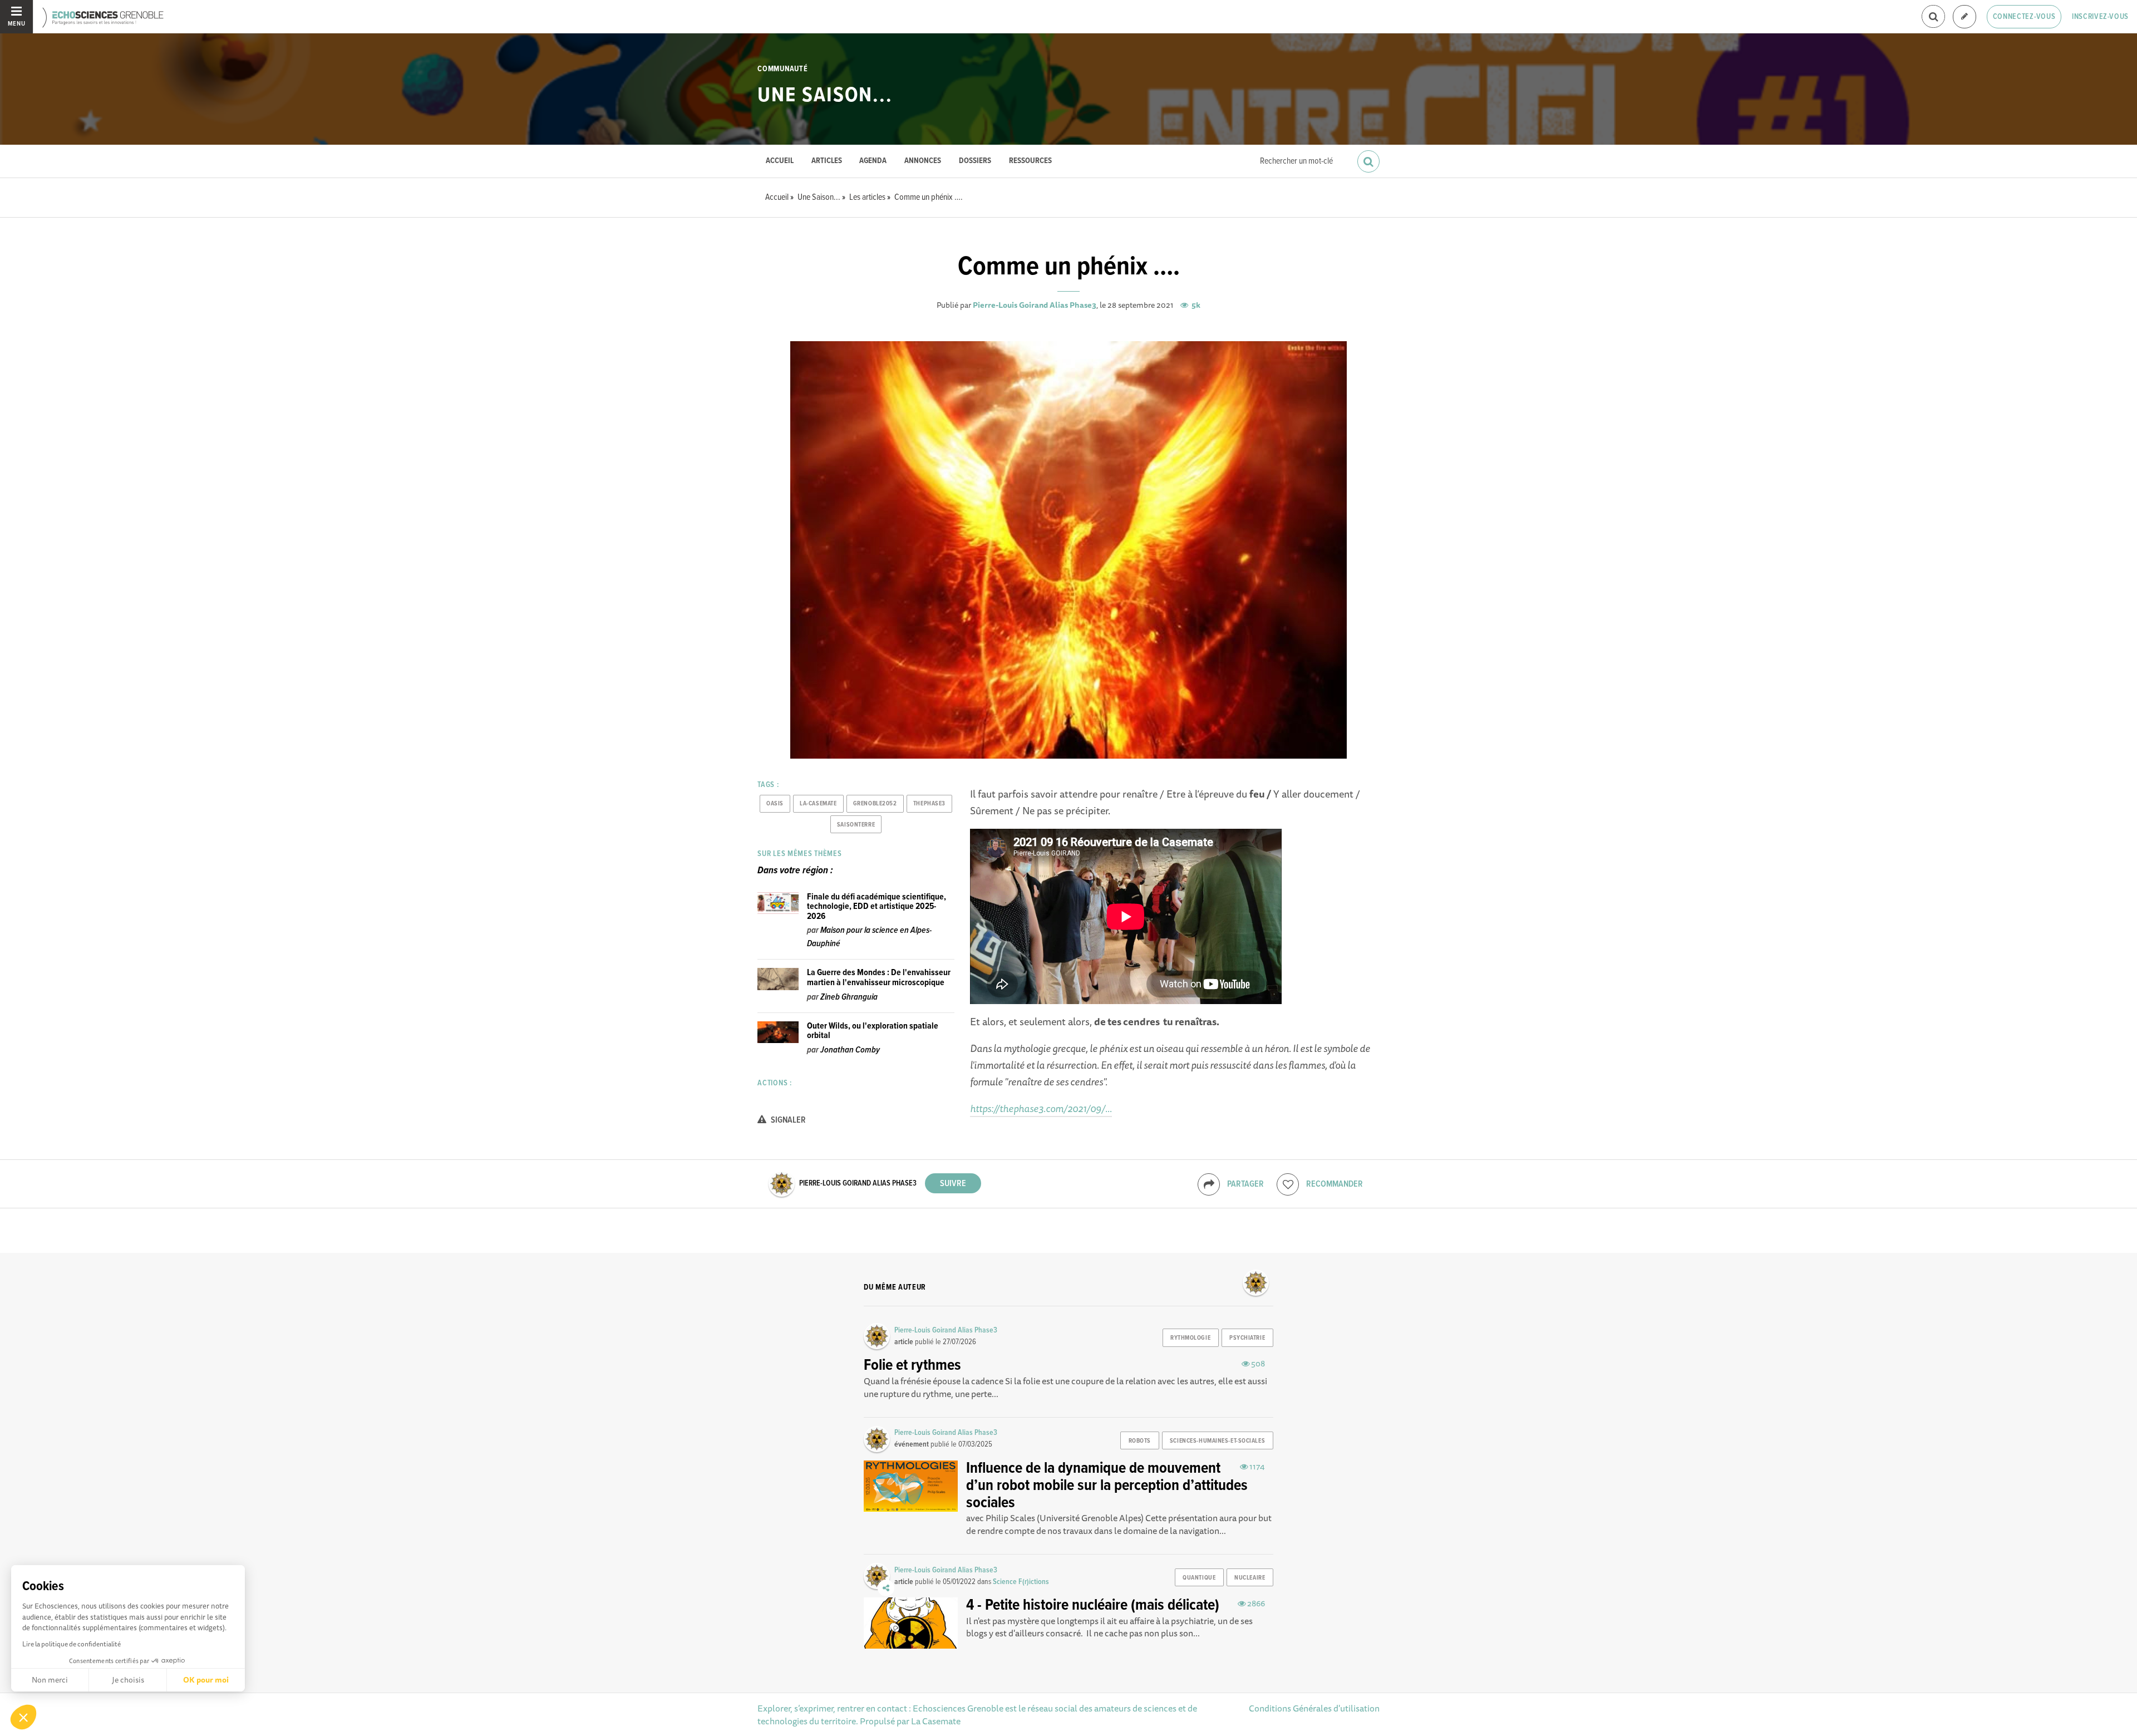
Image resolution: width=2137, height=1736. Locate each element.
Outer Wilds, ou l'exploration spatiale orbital (873, 1031)
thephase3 (929, 804)
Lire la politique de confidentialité (72, 1644)
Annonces (923, 161)
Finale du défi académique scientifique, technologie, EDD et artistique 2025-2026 (877, 907)
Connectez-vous (2024, 17)
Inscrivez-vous (2100, 17)
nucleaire (1250, 1578)
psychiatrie (1247, 1338)
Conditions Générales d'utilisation (1314, 1708)
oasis (775, 804)
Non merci (50, 1680)
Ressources (1030, 161)
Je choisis (128, 1680)
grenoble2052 (875, 804)
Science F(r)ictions (1021, 1582)
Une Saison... (825, 96)
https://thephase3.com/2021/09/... (1041, 1108)
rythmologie (1190, 1338)
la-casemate (818, 804)
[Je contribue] (1964, 17)
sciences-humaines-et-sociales (1217, 1441)
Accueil (780, 161)
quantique (1199, 1578)
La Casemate (936, 1721)
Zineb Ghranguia (849, 997)
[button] (23, 1717)
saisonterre (856, 825)
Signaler (787, 1120)
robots (1140, 1441)
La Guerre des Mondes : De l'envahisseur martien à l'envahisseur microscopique (879, 978)
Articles (827, 161)
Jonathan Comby (850, 1050)
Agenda (873, 161)
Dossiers (975, 161)
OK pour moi (206, 1680)
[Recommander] (1288, 1184)
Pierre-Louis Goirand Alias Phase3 (1035, 305)
